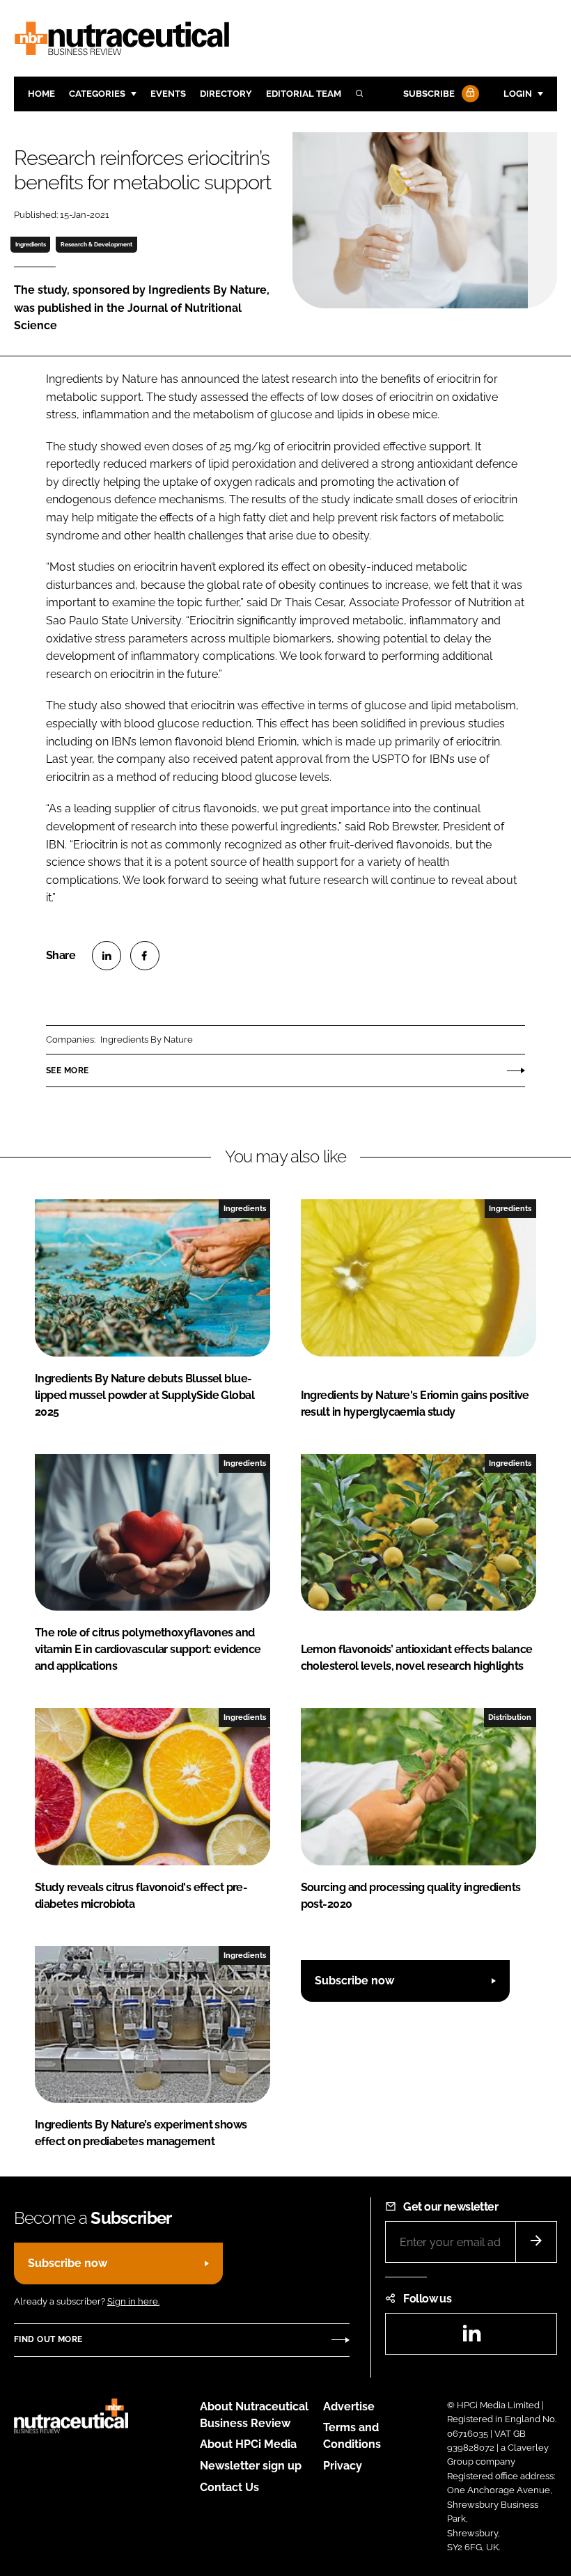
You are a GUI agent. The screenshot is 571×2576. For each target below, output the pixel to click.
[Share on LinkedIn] (107, 956)
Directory (226, 94)
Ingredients (31, 244)
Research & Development (96, 244)
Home (41, 94)
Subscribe (429, 94)
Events (168, 94)
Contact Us (229, 2487)
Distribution (510, 1717)
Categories (97, 94)
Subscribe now (354, 1981)
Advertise (349, 2407)
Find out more (48, 2339)
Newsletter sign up (251, 2466)
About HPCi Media (248, 2444)
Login (518, 94)
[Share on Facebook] (145, 956)
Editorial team (304, 94)
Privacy (343, 2466)
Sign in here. (133, 2301)
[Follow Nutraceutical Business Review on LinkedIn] (471, 2338)
